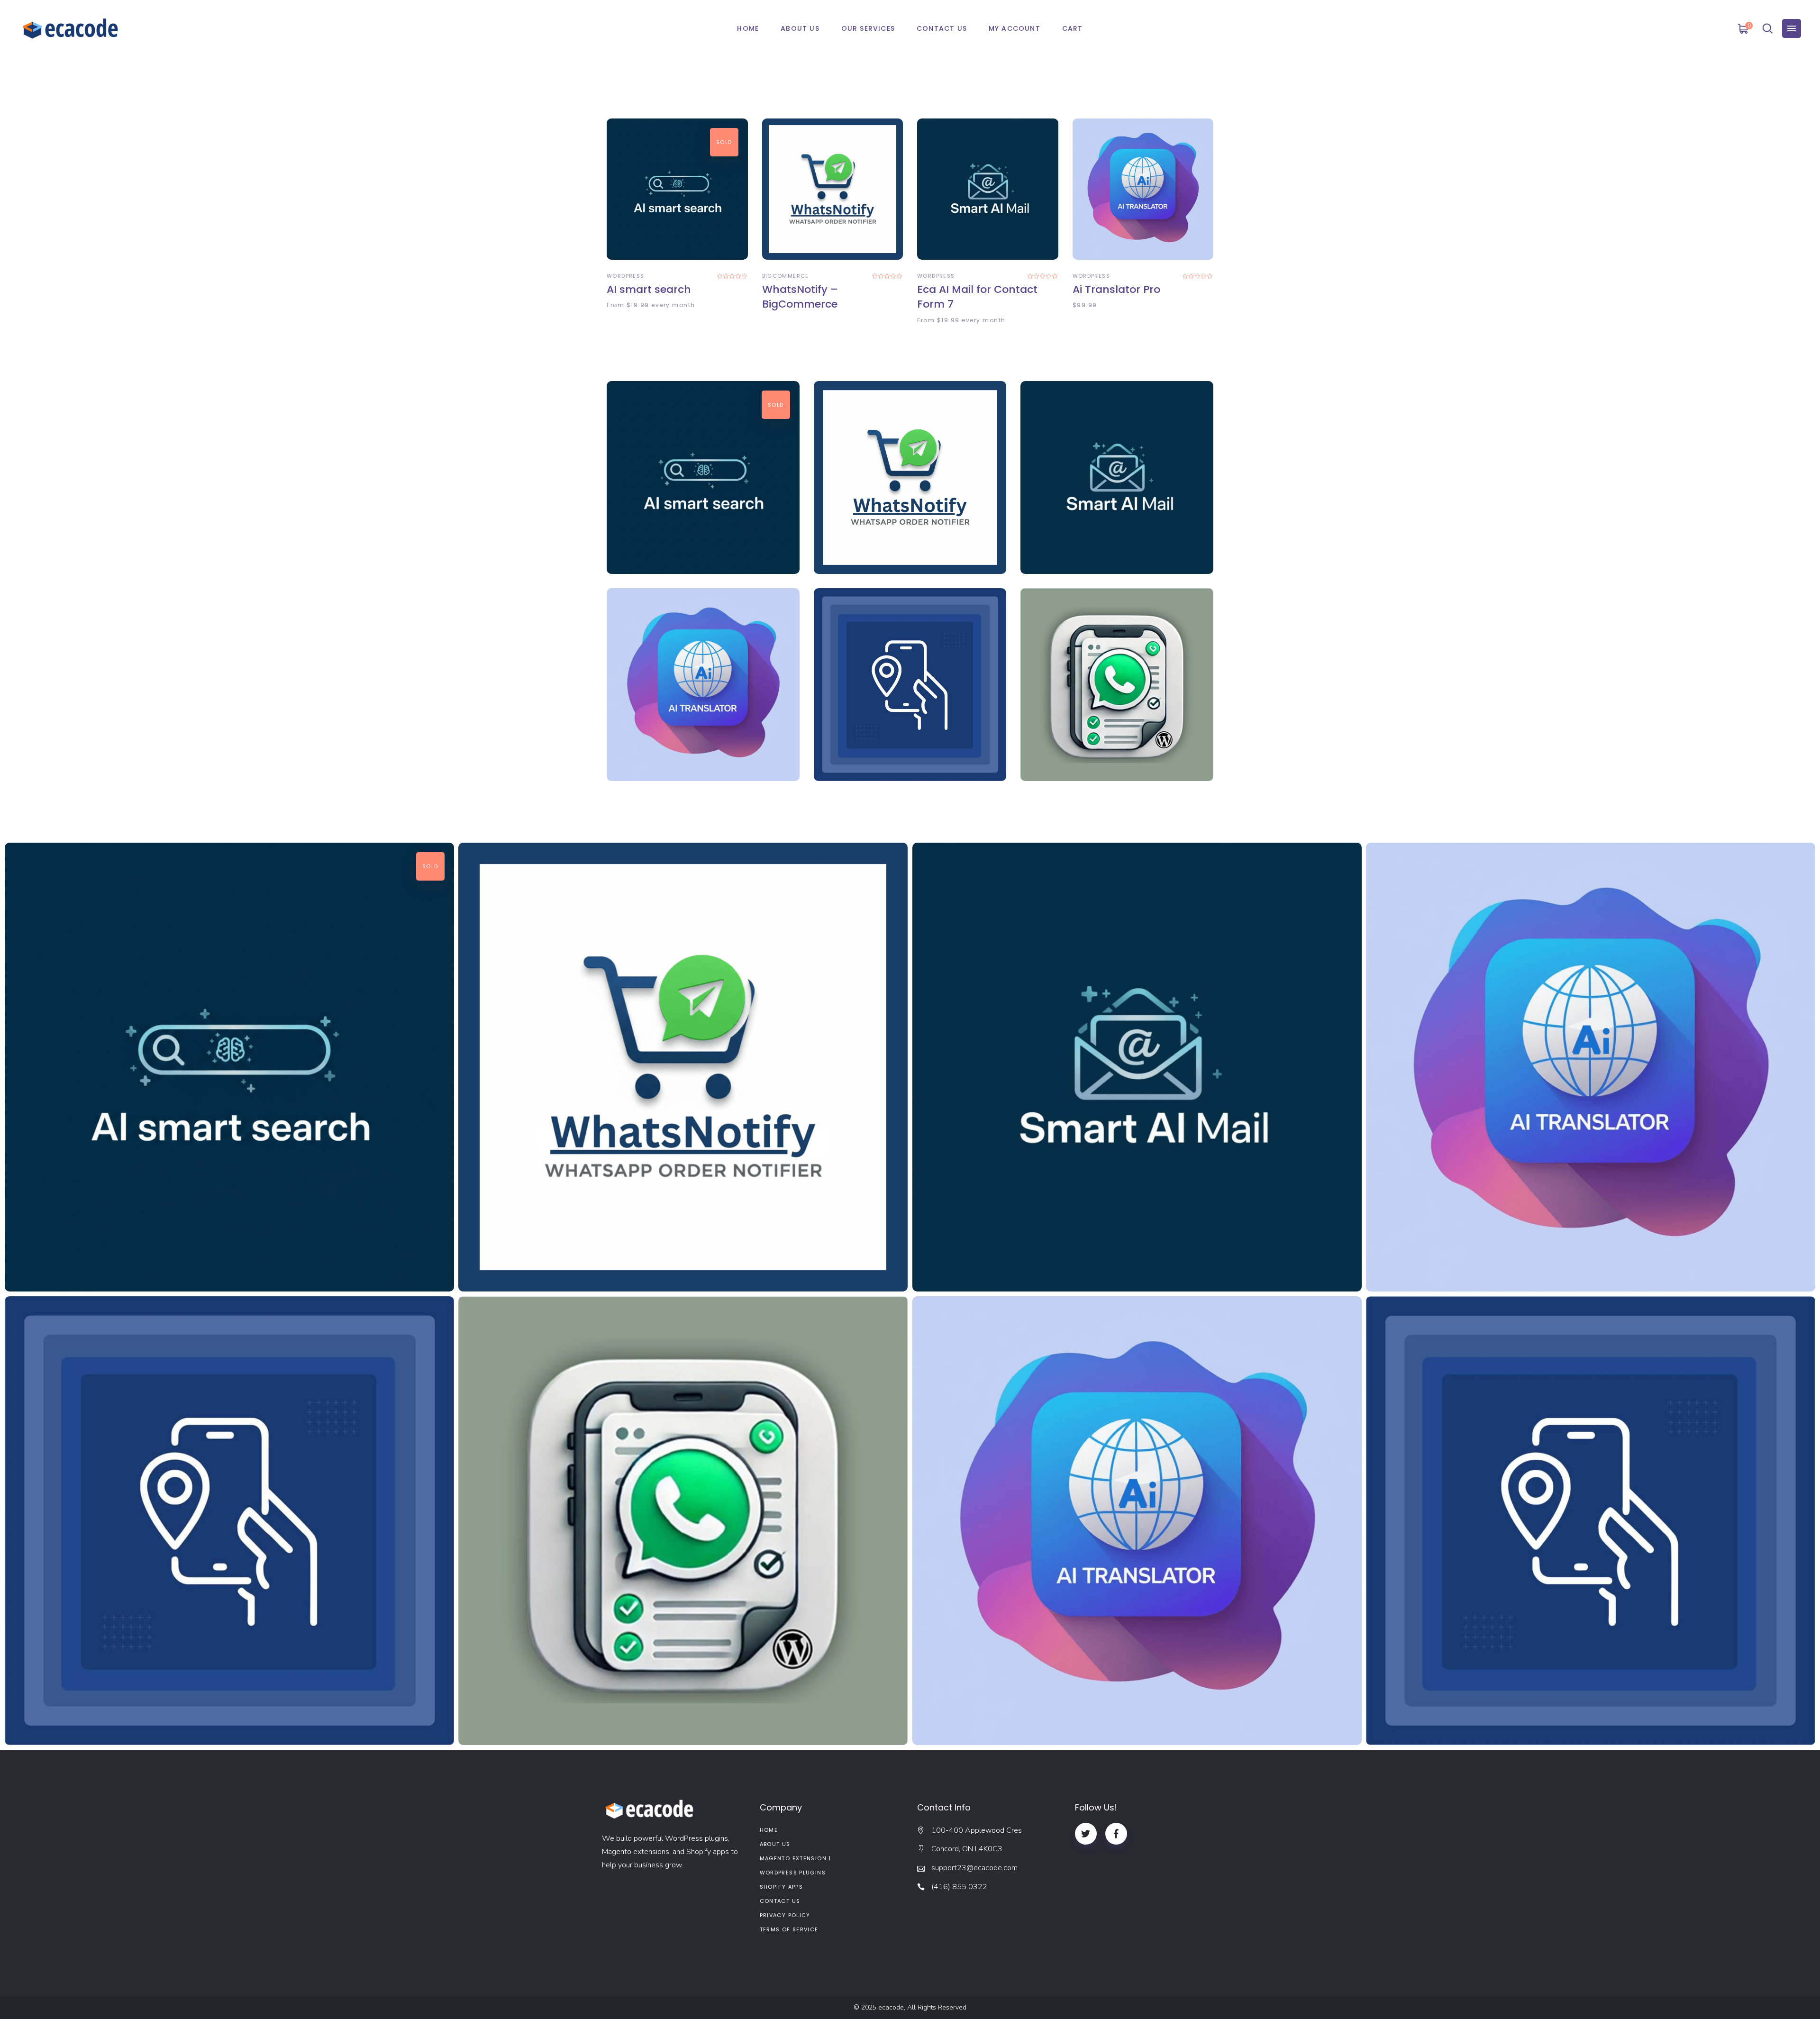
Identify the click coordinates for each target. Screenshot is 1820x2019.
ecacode (891, 2007)
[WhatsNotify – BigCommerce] (833, 189)
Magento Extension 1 (796, 1858)
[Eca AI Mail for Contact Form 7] (988, 189)
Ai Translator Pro (1116, 289)
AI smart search (649, 289)
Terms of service (789, 1929)
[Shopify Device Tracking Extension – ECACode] (910, 685)
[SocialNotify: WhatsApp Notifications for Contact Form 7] (1117, 685)
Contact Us (780, 1901)
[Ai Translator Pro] (1143, 189)
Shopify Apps (782, 1887)
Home (769, 1830)
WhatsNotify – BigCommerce (800, 297)
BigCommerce (786, 276)
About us (775, 1844)
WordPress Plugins (793, 1873)
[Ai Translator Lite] (1137, 1521)
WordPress (625, 276)
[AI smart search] (677, 189)
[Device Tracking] (1591, 1521)
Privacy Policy (785, 1915)
